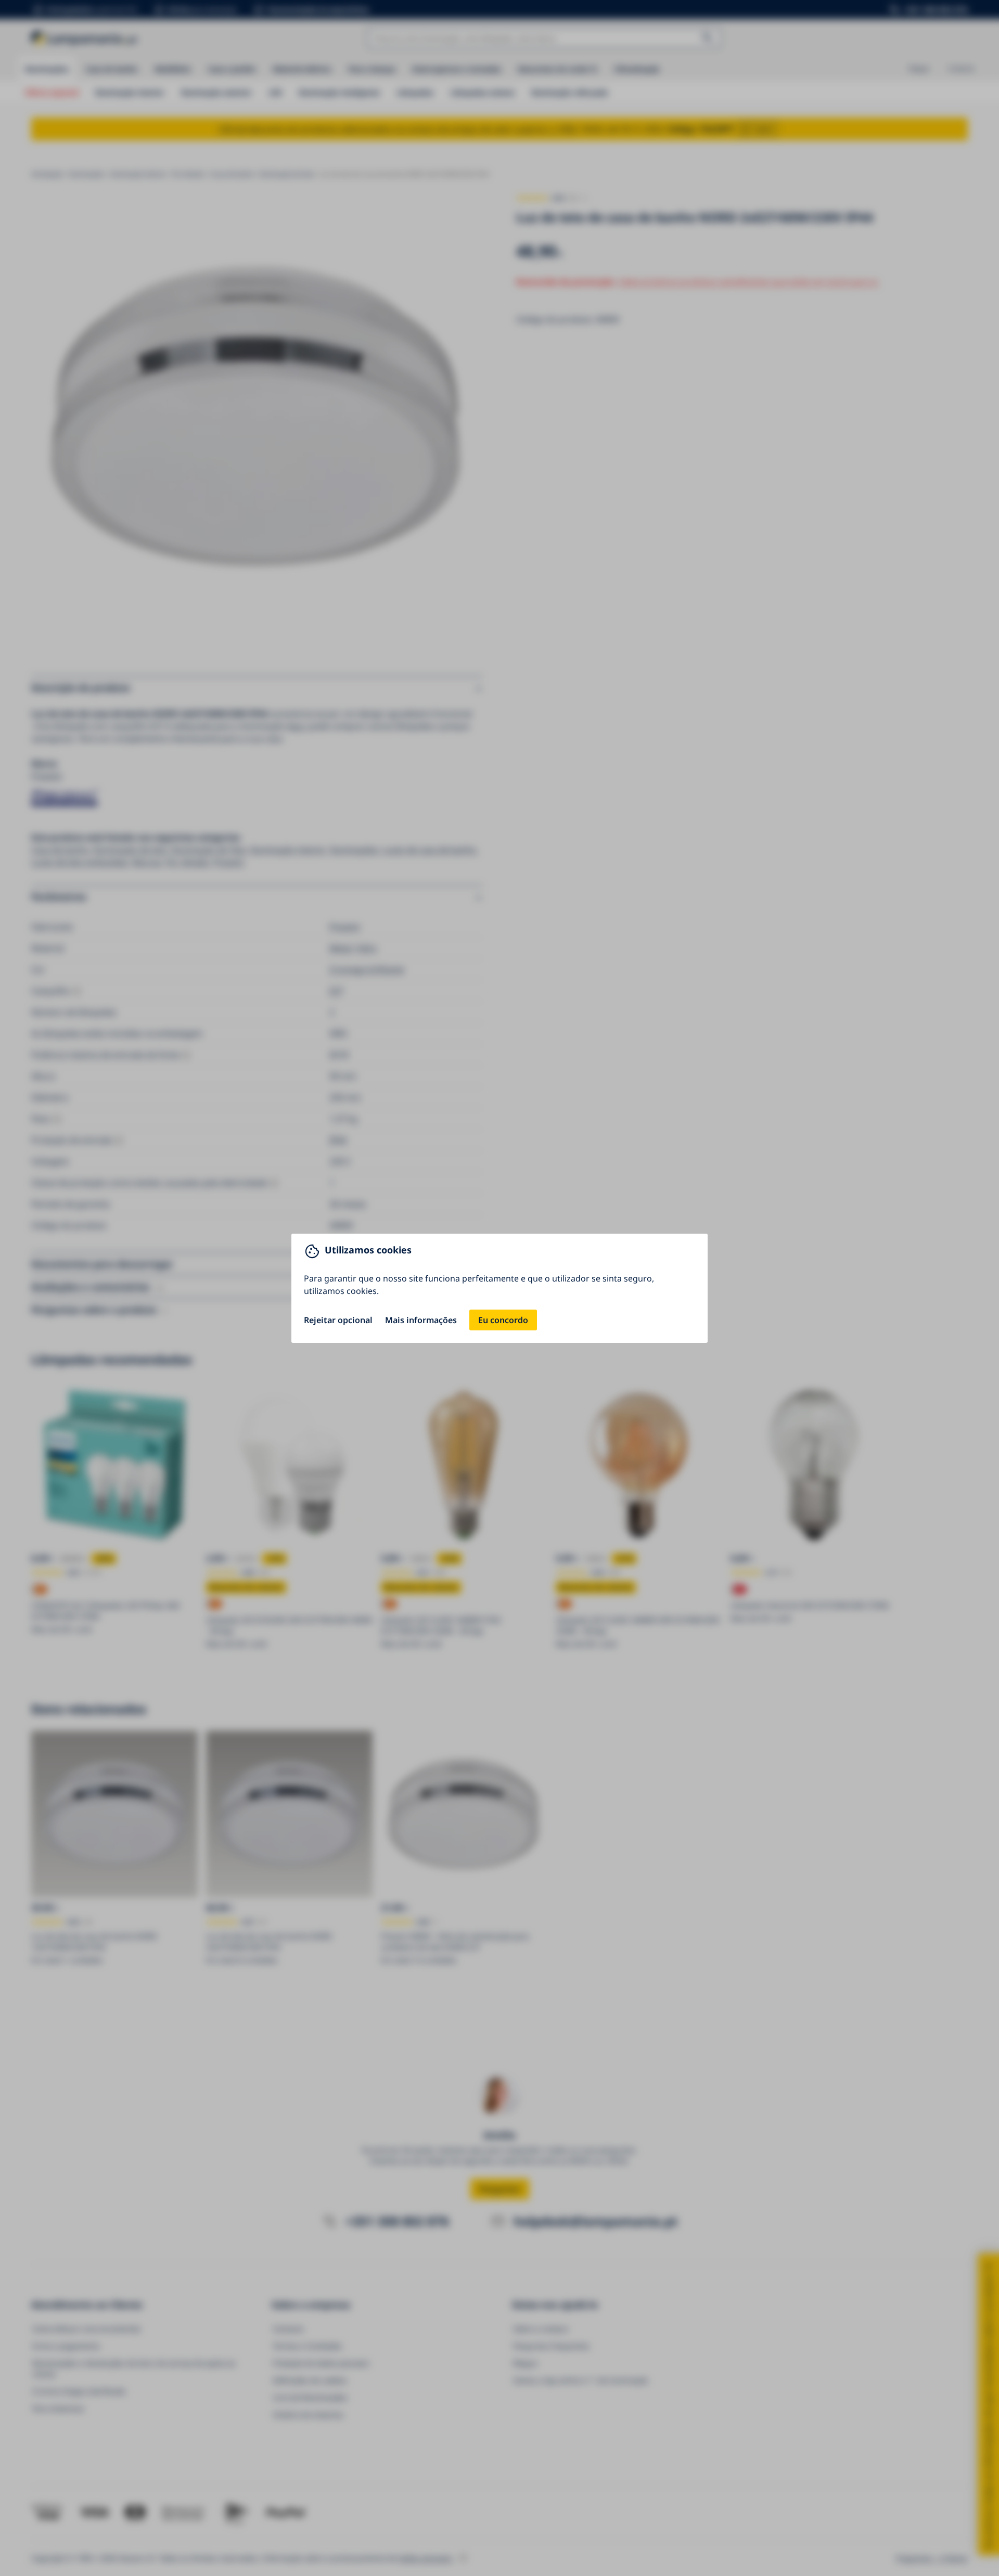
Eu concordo (503, 1320)
